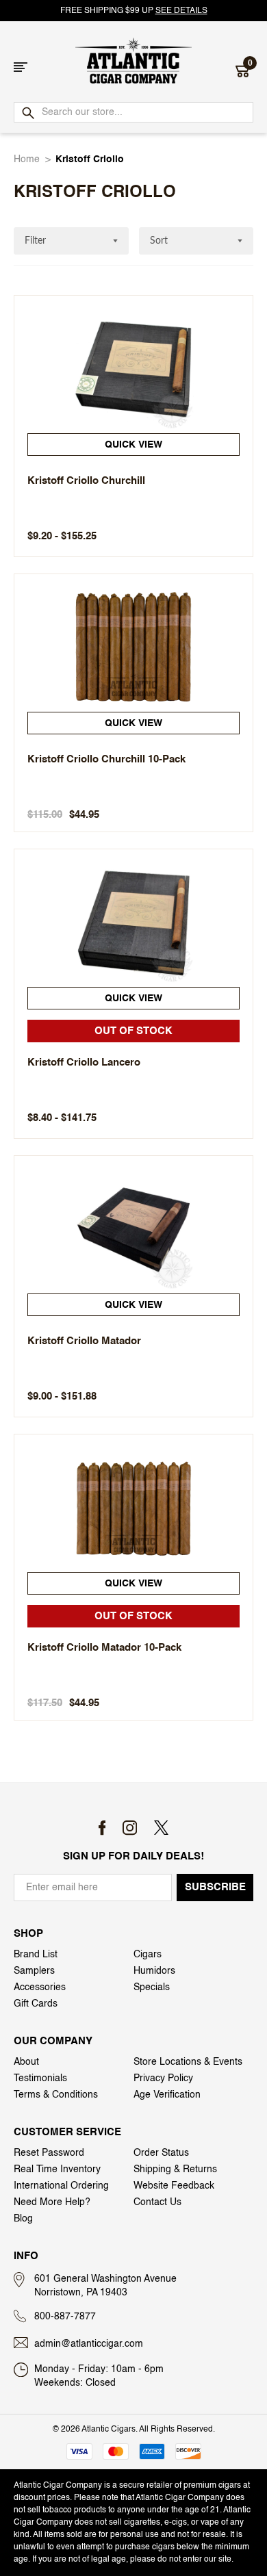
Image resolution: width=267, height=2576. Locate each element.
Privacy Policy (163, 2078)
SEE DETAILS (181, 11)
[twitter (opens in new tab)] (161, 1828)
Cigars (148, 1955)
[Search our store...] (27, 114)
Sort (159, 241)
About (26, 2062)
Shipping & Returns (175, 2169)
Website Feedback (174, 2186)
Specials (152, 1987)
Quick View (133, 445)
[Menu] (21, 67)
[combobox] (133, 112)
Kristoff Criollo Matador (84, 1341)
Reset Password (49, 2153)
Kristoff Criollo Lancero (84, 1062)
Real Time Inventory (57, 2169)
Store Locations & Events (188, 2062)
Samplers (34, 1971)
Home (27, 159)
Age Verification (167, 2095)
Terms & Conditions (56, 2095)
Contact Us (157, 2202)
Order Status (161, 2153)
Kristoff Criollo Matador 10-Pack (104, 1648)
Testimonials (40, 2078)
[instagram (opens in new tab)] (130, 1828)
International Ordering (61, 2186)
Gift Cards (36, 2004)
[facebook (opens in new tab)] (102, 1828)
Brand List (36, 1955)
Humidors (154, 1971)
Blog (23, 2219)
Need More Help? (52, 2202)
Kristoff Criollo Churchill (86, 481)
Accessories (40, 1987)
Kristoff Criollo (90, 159)
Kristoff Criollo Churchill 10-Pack (106, 759)
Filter (35, 241)
